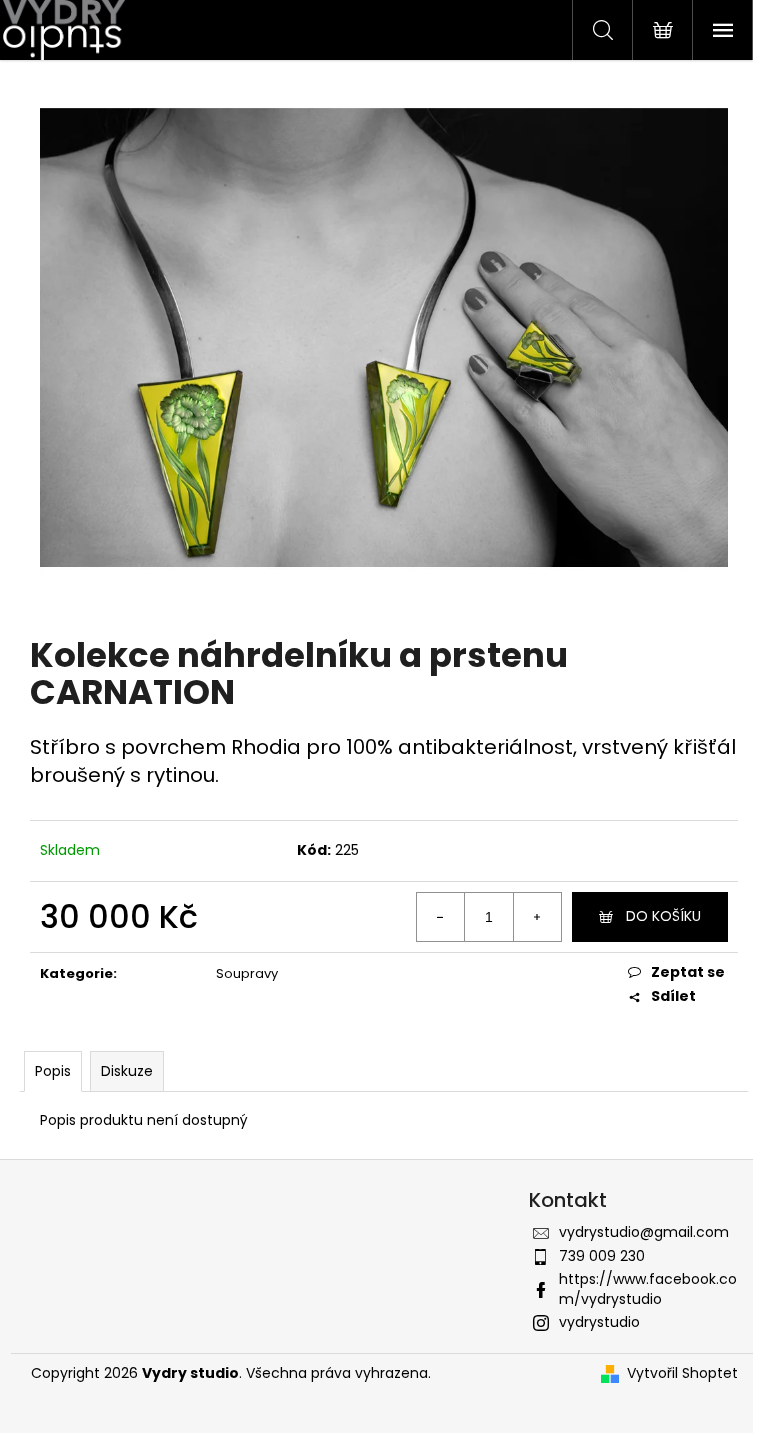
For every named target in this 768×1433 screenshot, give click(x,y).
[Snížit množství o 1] (441, 917)
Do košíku (663, 916)
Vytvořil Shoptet (682, 1373)
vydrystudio (599, 1322)
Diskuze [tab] (127, 1071)
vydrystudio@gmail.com (644, 1232)
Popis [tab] (53, 1071)
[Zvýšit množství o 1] (537, 917)
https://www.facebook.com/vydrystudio (648, 1288)
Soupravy (247, 973)
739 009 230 (602, 1256)
